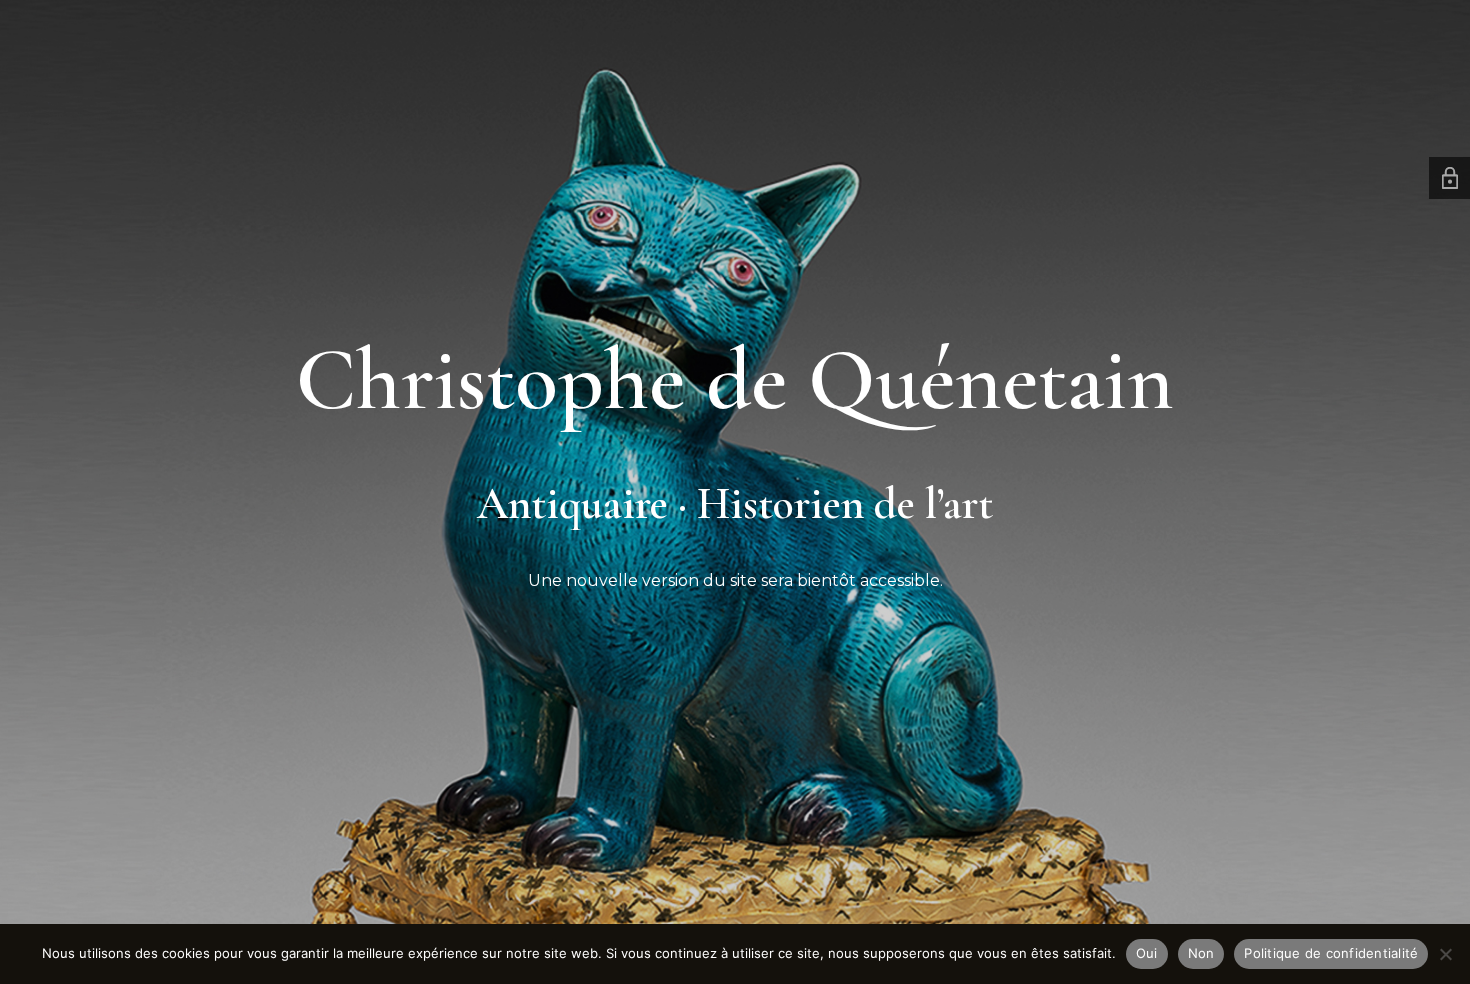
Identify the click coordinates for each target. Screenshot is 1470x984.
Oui (1147, 953)
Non (1201, 953)
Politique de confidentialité (1331, 953)
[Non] (1445, 954)
